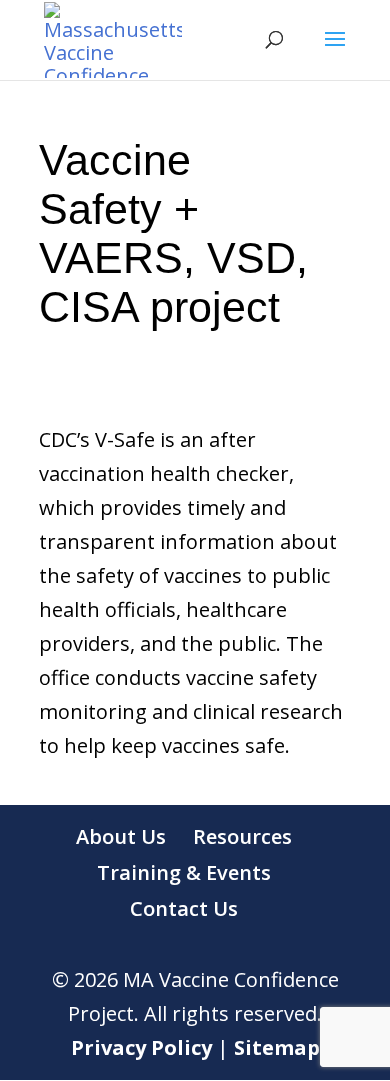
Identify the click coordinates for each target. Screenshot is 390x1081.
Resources (242, 836)
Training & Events (184, 872)
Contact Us (184, 908)
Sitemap (277, 1047)
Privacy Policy (141, 1047)
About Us (121, 836)
